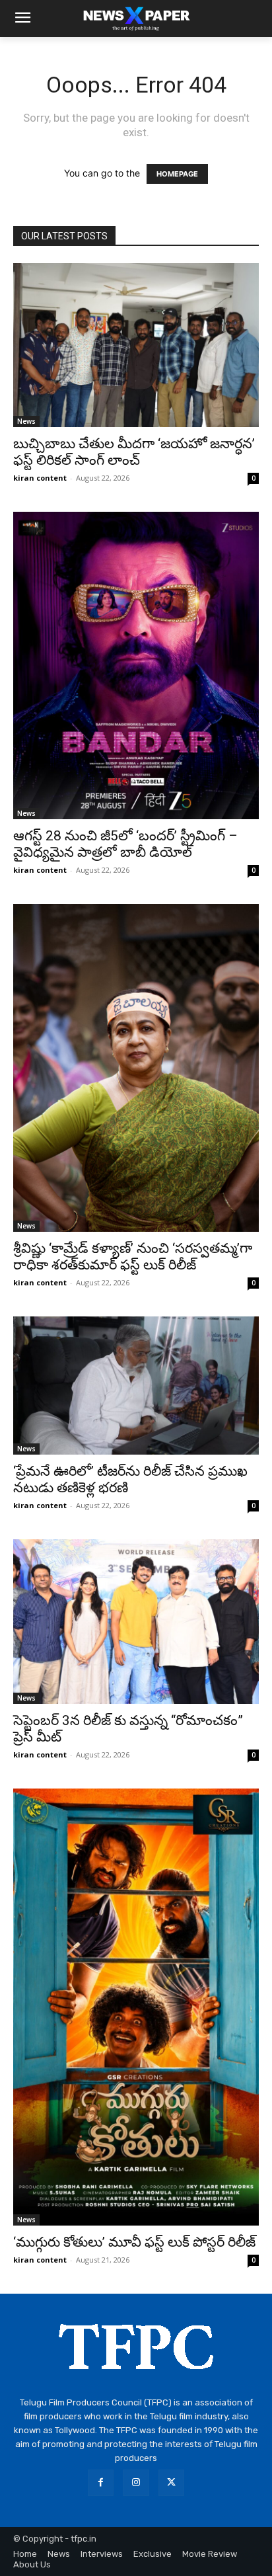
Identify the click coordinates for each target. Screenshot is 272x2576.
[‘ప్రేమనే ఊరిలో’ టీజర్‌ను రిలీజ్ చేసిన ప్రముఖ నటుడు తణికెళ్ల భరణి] (136, 1386)
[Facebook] (101, 2482)
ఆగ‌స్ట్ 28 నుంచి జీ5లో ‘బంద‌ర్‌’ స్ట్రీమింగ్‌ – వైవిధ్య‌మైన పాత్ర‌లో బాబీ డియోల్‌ (125, 844)
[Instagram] (136, 2482)
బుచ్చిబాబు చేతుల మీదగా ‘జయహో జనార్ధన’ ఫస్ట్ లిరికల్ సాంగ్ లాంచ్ (134, 452)
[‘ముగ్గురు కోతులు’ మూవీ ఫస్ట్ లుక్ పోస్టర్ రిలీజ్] (136, 2007)
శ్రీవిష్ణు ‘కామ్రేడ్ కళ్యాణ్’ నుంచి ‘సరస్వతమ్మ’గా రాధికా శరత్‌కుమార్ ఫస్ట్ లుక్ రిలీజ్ (133, 1257)
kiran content (40, 478)
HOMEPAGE (177, 174)
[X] (171, 2482)
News (26, 421)
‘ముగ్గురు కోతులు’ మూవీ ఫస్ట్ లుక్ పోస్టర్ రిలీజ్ (134, 2242)
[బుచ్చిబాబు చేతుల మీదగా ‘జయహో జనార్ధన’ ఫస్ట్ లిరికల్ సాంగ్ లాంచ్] (136, 345)
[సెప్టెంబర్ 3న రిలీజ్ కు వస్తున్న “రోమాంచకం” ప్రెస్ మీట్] (136, 1621)
